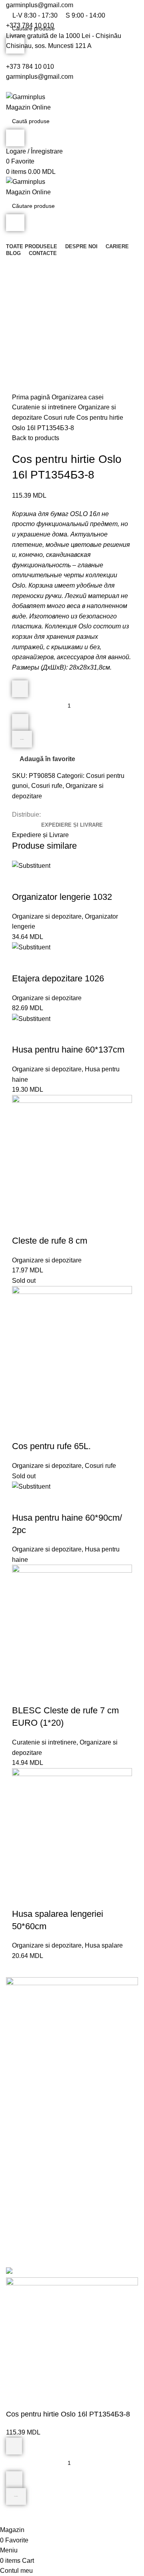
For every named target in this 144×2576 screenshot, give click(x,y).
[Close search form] (10, 10)
